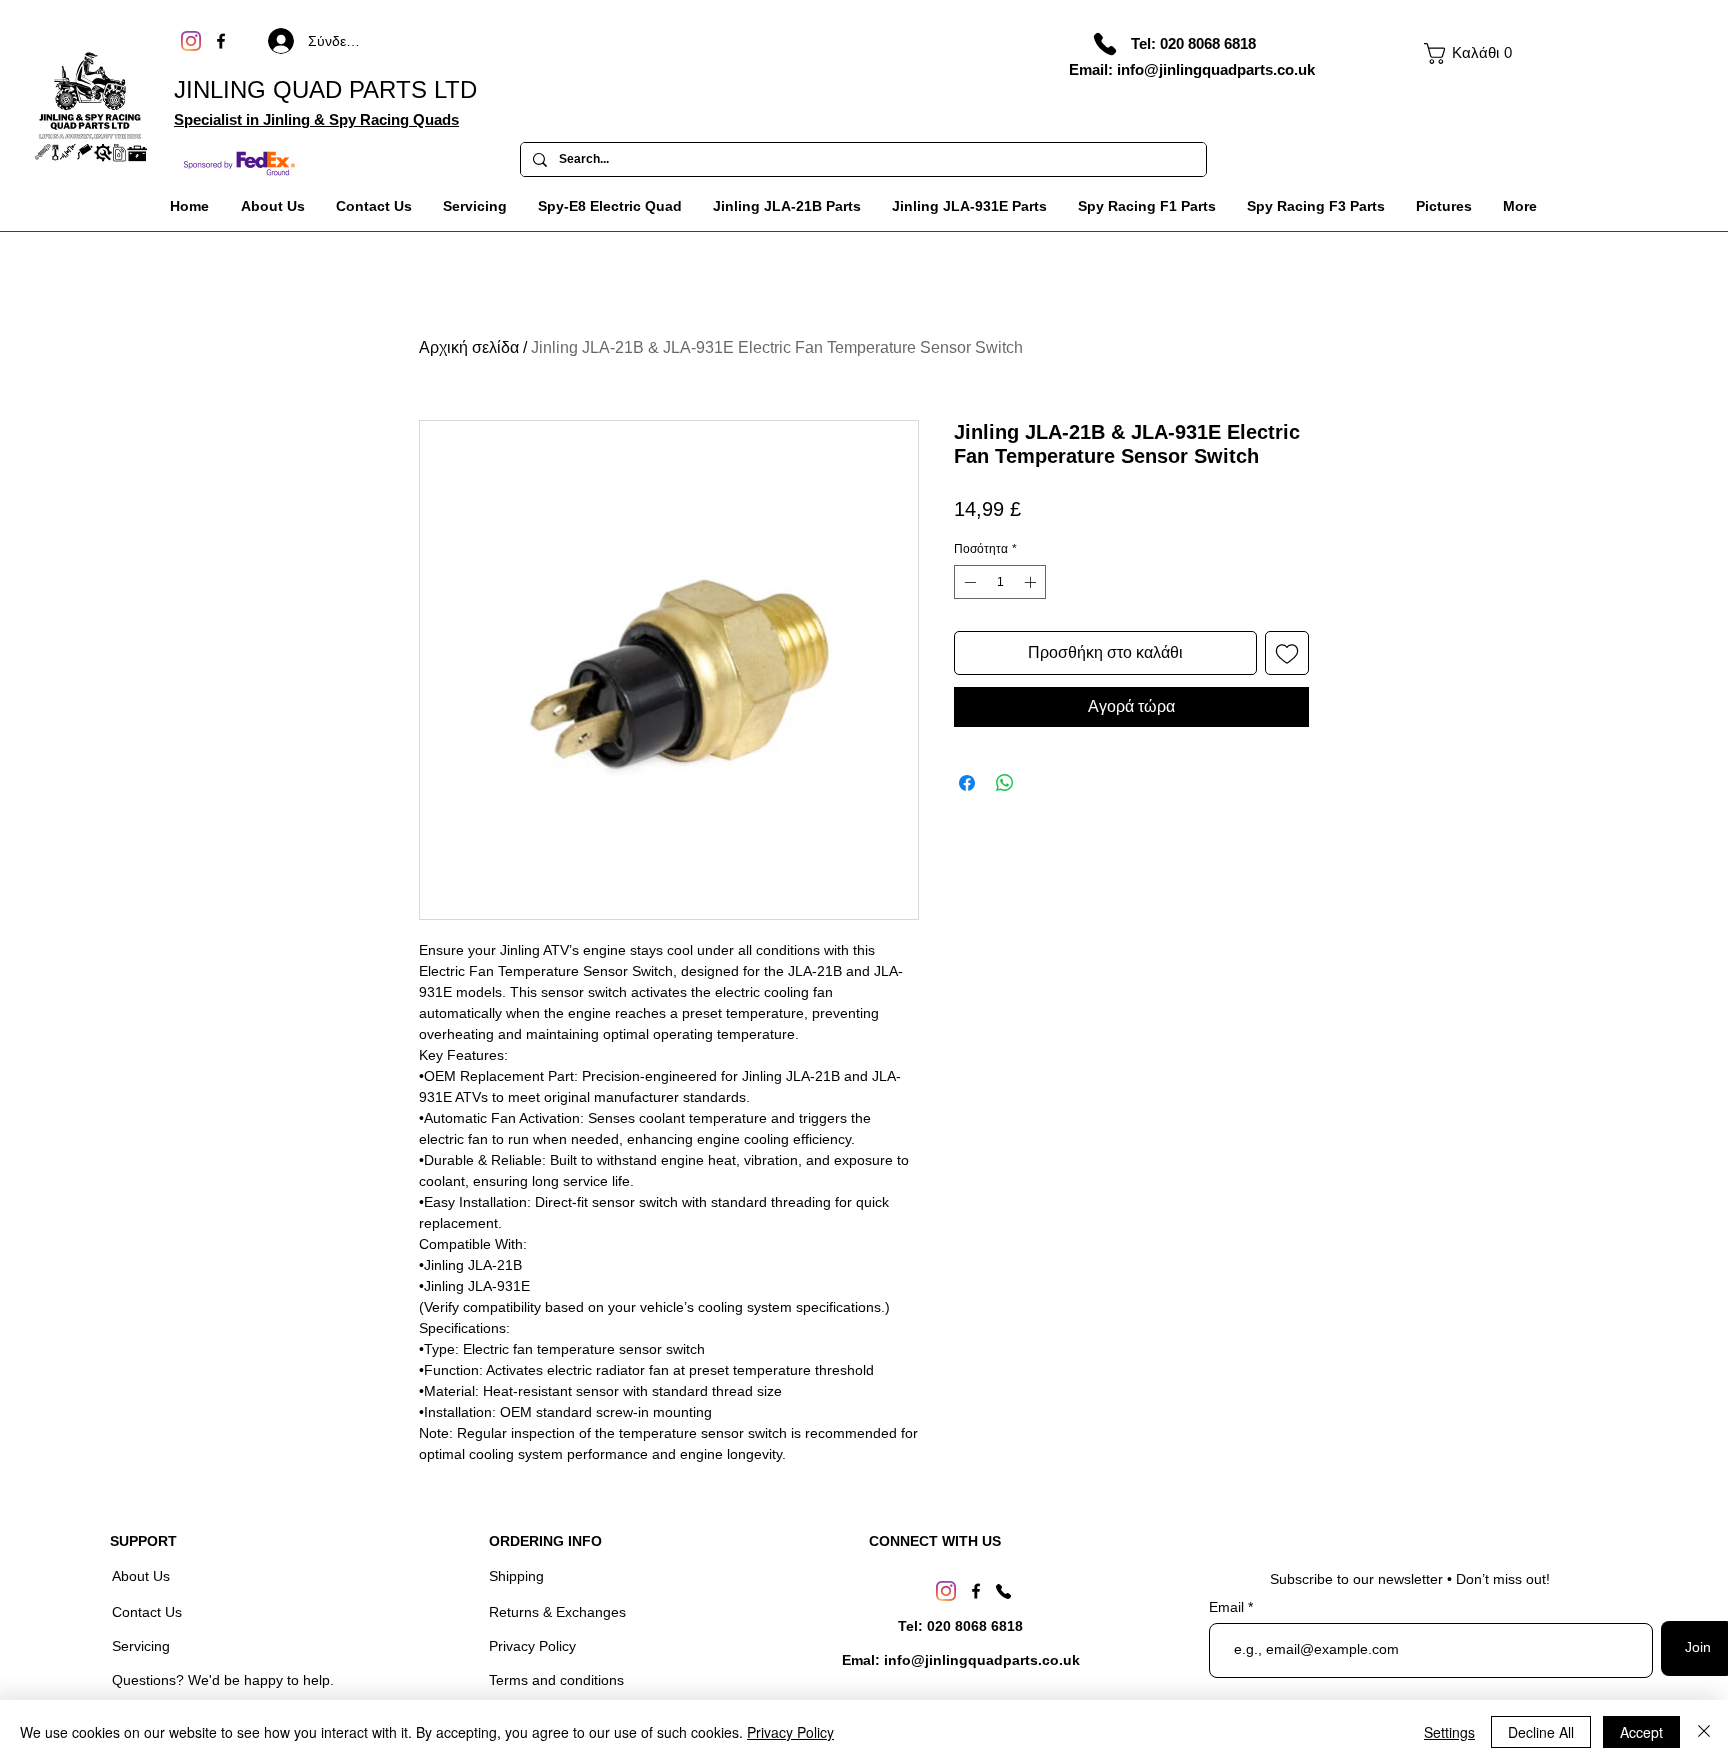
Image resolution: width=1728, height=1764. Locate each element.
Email (1228, 1607)
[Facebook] (221, 41)
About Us (143, 1576)
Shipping (516, 1576)
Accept (1641, 1732)
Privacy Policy (532, 1646)
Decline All (1541, 1732)
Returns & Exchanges (557, 1612)
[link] (1464, 53)
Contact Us (149, 1612)
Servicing (141, 1646)
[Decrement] (968, 582)
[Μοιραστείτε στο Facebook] (967, 783)
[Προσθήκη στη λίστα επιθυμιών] (1287, 653)
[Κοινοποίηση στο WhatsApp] (1005, 783)
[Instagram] (191, 41)
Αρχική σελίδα (469, 347)
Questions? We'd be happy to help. (223, 1680)
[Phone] (1105, 44)
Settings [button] (1449, 1732)
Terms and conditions (556, 1680)
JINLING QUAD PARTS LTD (325, 89)
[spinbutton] (1000, 582)
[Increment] (1032, 582)
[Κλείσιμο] (1704, 1732)
